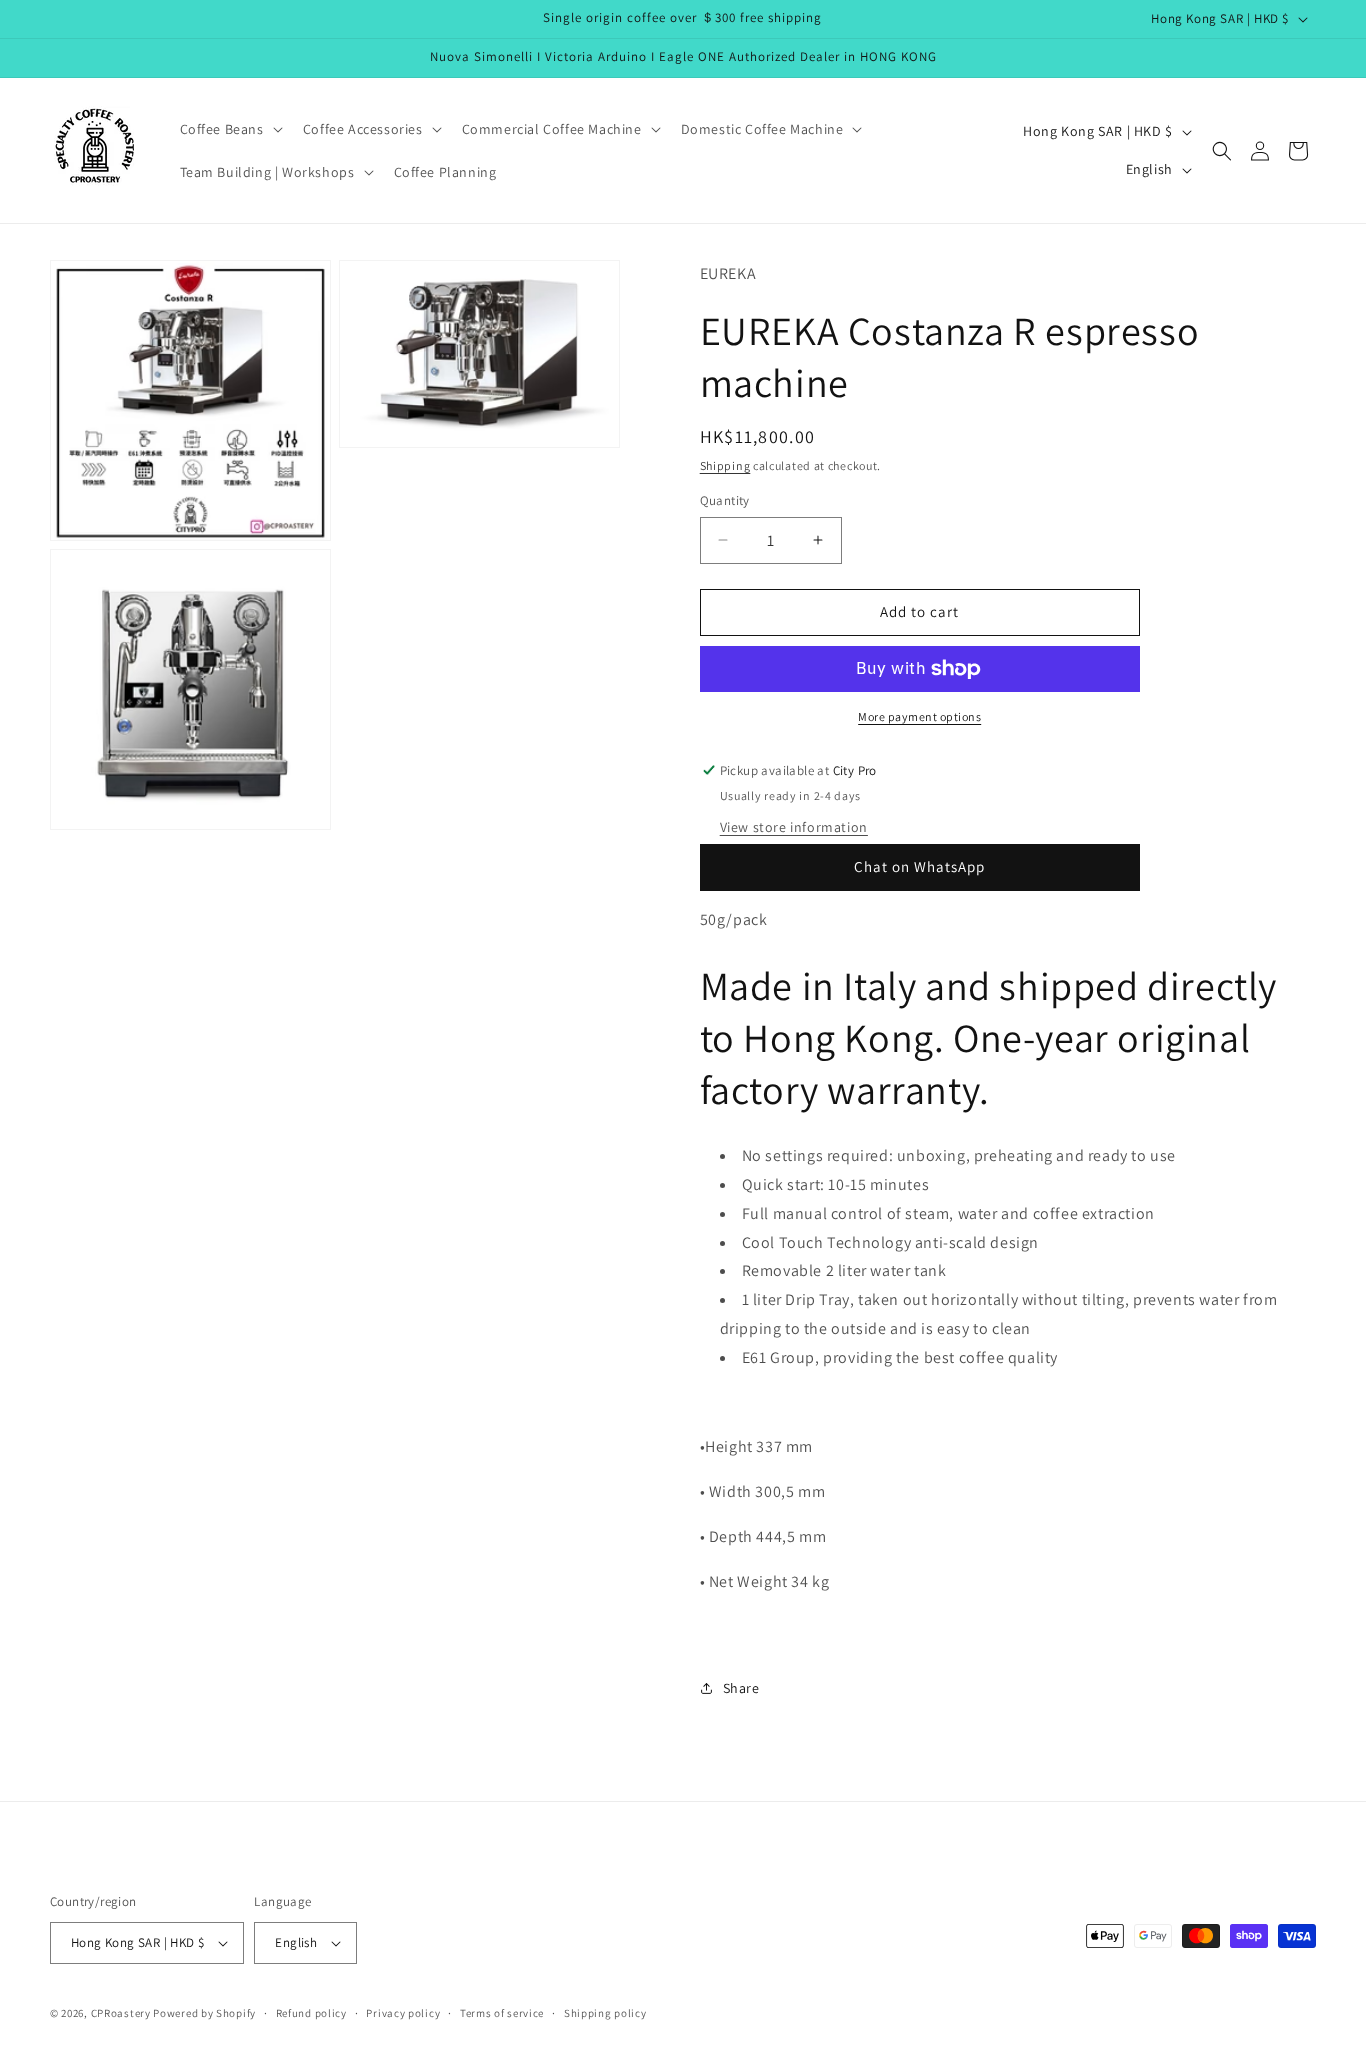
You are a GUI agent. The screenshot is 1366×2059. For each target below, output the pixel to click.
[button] (229, 129)
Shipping (725, 465)
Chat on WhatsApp (919, 866)
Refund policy (311, 2013)
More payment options (919, 716)
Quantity (725, 500)
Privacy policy (403, 2013)
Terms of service (502, 2013)
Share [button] (741, 1688)
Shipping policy (605, 2013)
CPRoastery (121, 2013)
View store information (794, 827)
